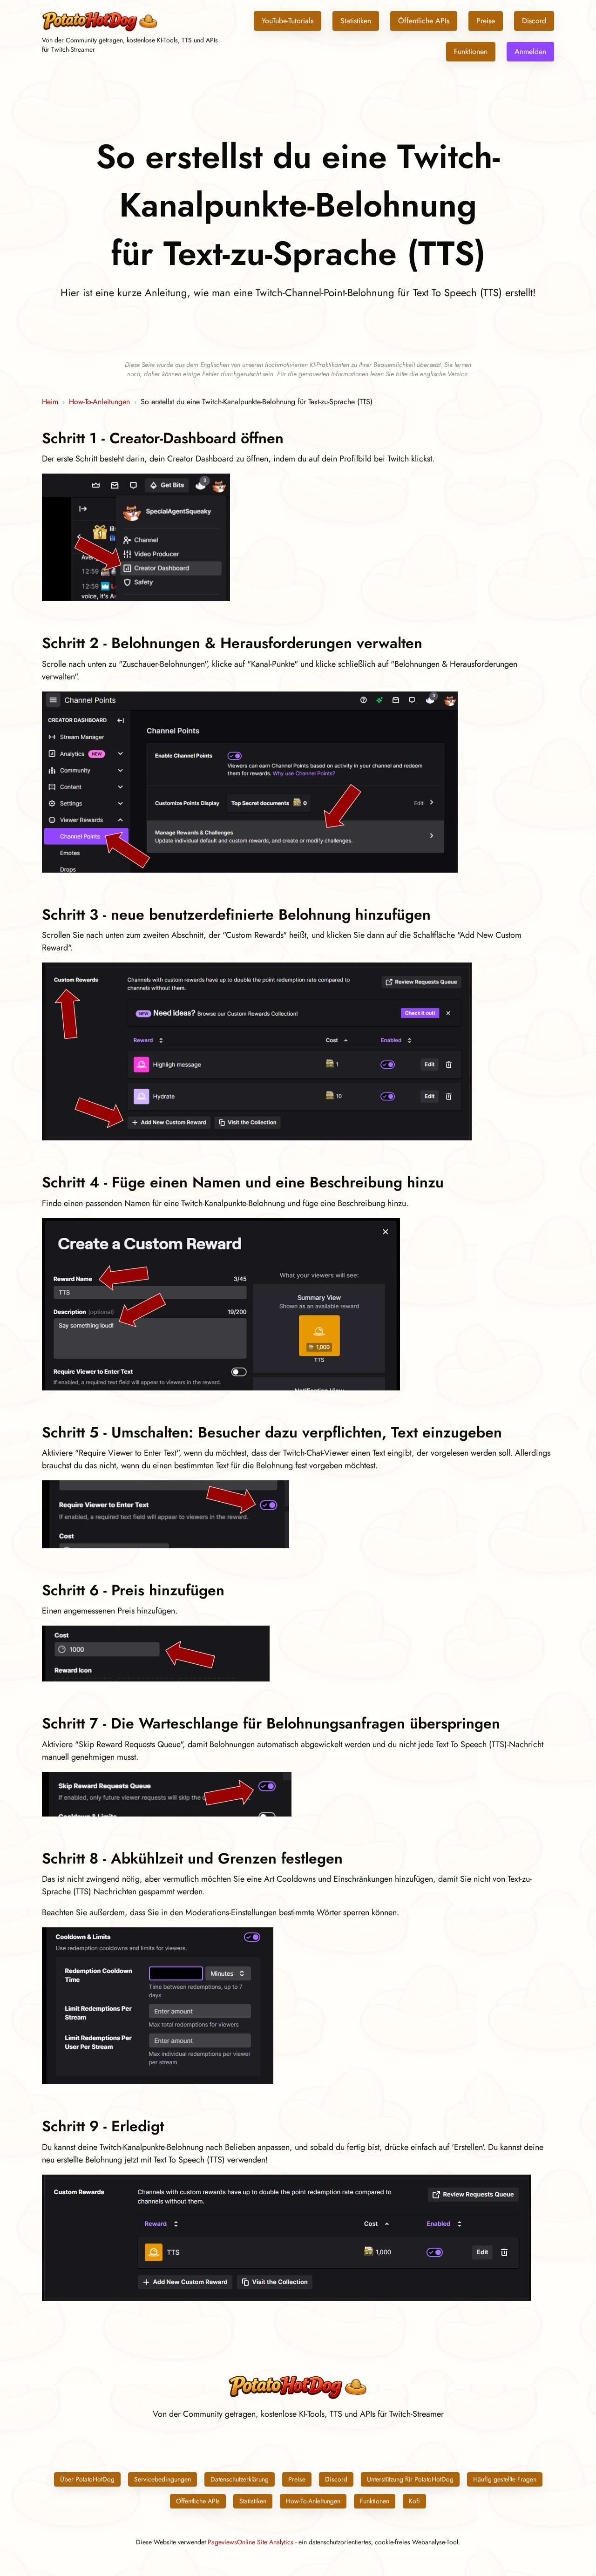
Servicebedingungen (163, 2479)
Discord (534, 21)
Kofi (414, 2501)
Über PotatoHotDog (87, 2479)
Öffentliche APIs (424, 21)
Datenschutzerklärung (240, 2479)
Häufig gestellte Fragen (505, 2479)
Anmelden (530, 51)
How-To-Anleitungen (99, 402)
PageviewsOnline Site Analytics (251, 2542)
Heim (50, 402)
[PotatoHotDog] (100, 30)
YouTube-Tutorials (288, 21)
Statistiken (356, 21)
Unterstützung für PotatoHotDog (410, 2479)
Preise (486, 21)
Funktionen (471, 51)
